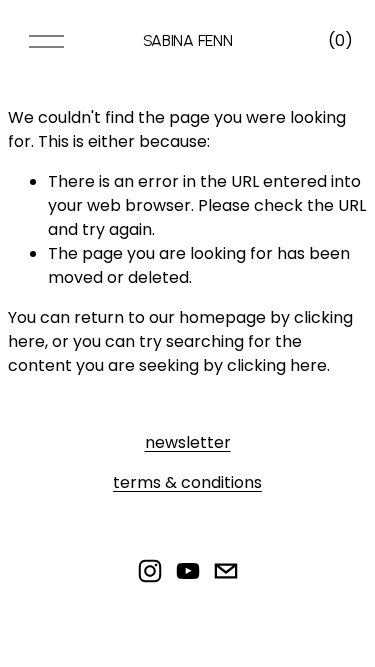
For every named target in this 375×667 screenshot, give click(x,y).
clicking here (277, 365)
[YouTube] (188, 571)
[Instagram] (150, 571)
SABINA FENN (187, 40)
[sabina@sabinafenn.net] (226, 571)
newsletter (188, 442)
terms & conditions (187, 482)
